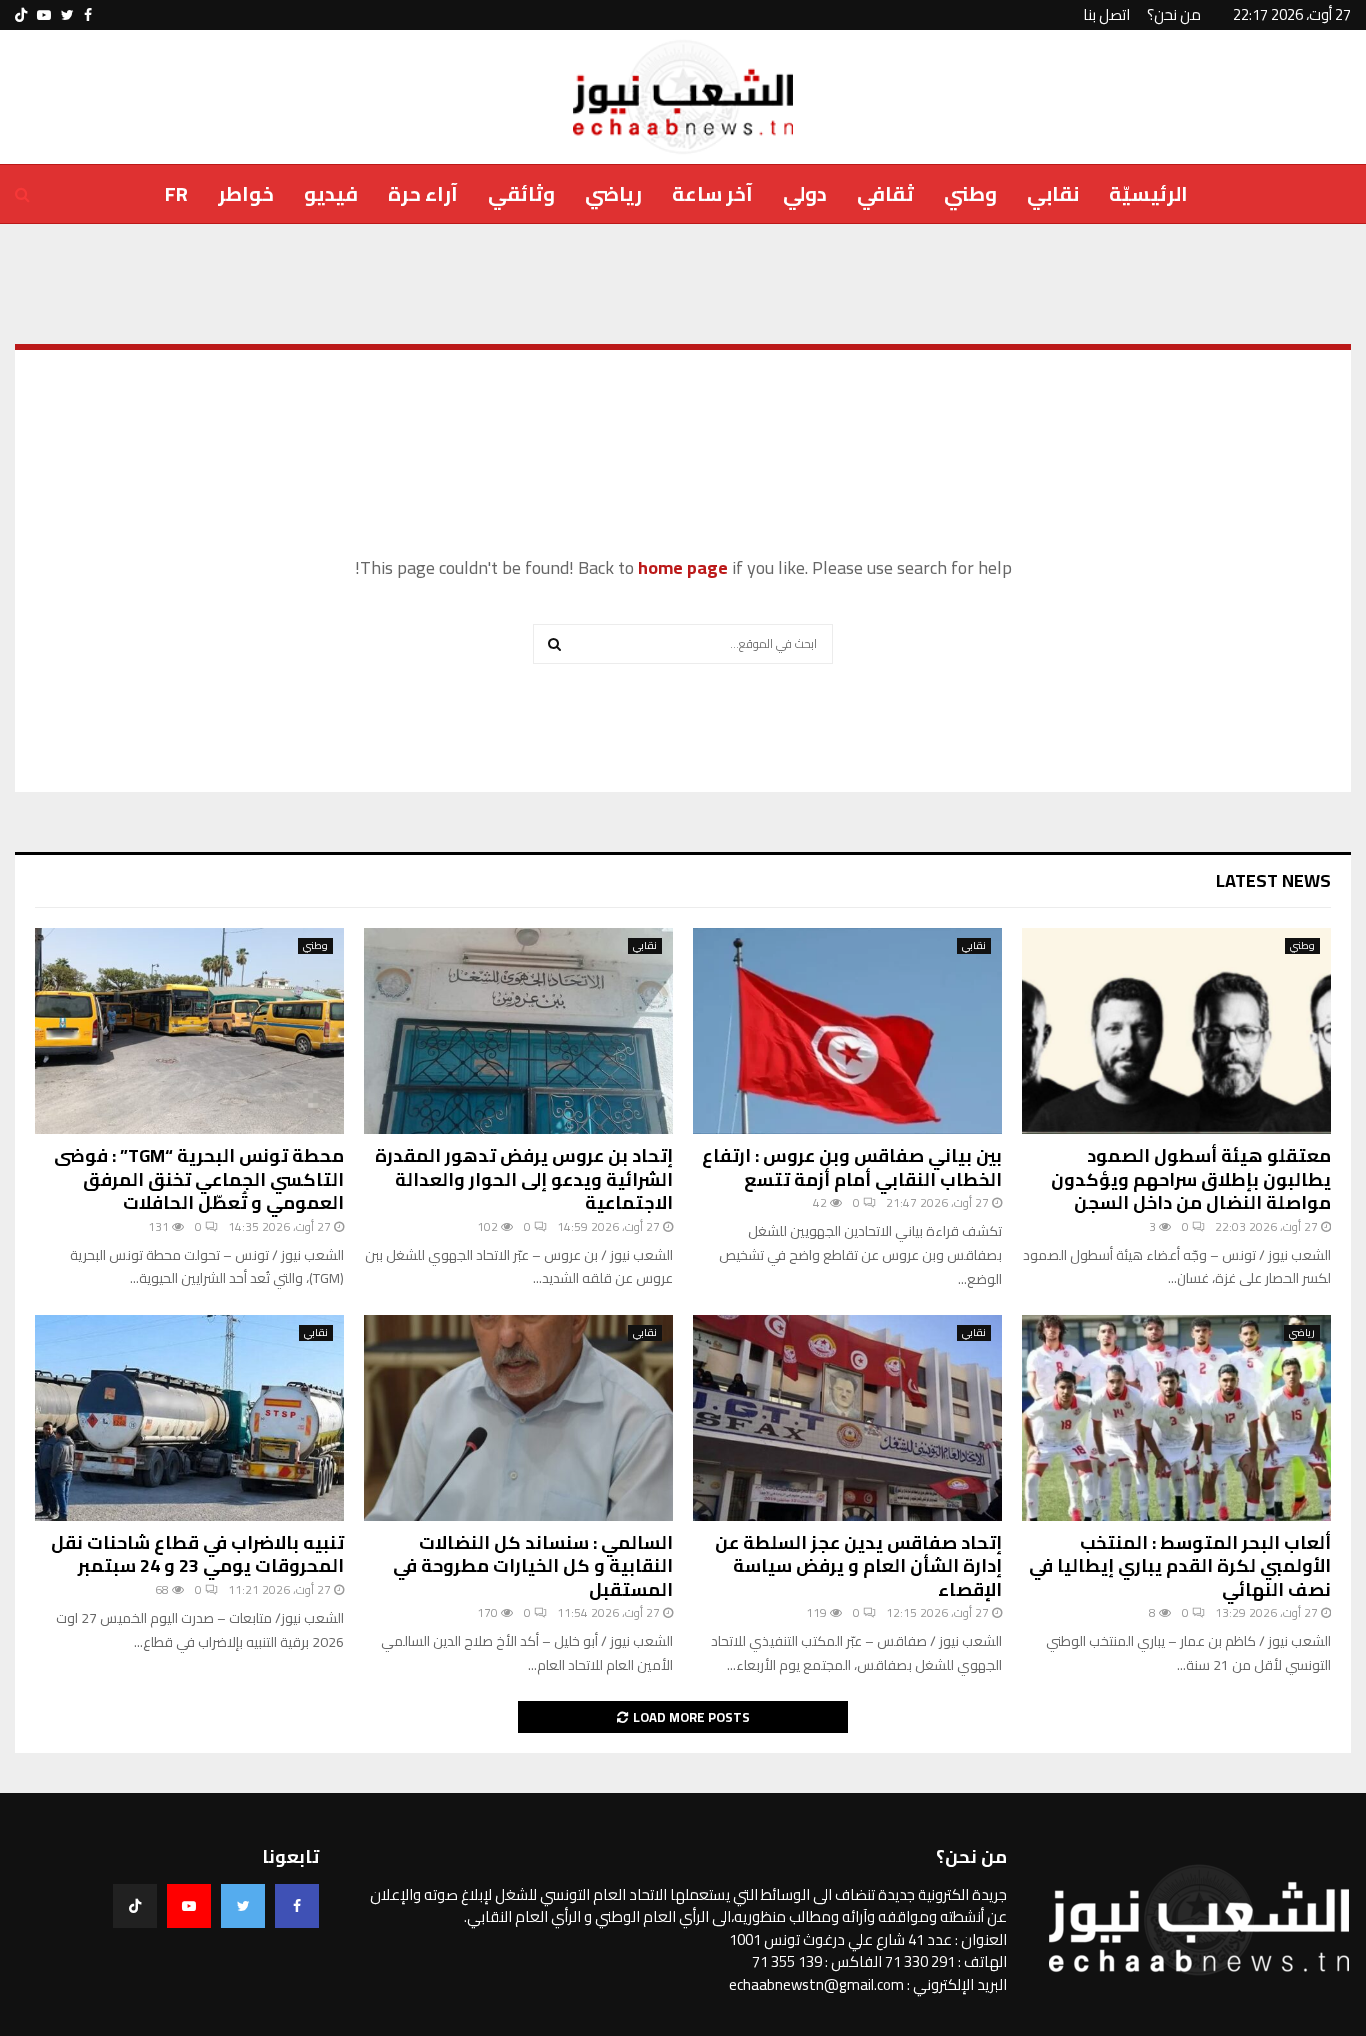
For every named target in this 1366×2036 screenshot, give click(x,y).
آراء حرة (423, 193)
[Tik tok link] (21, 15)
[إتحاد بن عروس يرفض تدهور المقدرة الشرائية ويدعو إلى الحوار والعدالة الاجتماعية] (518, 1031)
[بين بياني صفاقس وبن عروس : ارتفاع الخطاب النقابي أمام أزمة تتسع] (847, 1031)
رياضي (613, 193)
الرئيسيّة (1148, 193)
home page (683, 567)
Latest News (1273, 880)
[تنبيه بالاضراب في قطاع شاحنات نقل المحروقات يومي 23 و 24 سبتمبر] (189, 1418)
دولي (805, 193)
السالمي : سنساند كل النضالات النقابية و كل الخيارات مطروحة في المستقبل (533, 1566)
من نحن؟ (1174, 14)
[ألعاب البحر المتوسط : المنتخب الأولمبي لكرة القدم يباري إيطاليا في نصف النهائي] (1176, 1418)
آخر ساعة (712, 193)
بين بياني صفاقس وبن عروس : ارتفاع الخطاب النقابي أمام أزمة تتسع (852, 1167)
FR (176, 193)
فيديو (331, 193)
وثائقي (521, 193)
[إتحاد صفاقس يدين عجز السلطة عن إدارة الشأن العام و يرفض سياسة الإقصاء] (847, 1418)
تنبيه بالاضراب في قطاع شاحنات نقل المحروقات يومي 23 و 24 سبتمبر (197, 1554)
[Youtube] (189, 1906)
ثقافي (885, 193)
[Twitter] (243, 1906)
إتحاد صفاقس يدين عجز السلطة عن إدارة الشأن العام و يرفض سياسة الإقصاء (858, 1566)
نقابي (1053, 193)
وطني (970, 193)
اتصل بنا (1106, 14)
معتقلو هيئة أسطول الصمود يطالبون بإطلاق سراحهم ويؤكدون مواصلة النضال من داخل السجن (1191, 1179)
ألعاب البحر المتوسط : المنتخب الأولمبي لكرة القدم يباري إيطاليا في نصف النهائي (1180, 1566)
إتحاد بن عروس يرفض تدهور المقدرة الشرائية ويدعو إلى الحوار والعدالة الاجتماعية (524, 1179)
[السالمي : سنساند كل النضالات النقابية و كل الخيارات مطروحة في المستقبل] (518, 1418)
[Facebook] (297, 1906)
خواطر (246, 193)
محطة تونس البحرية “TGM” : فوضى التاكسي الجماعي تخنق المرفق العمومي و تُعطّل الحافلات (199, 1179)
